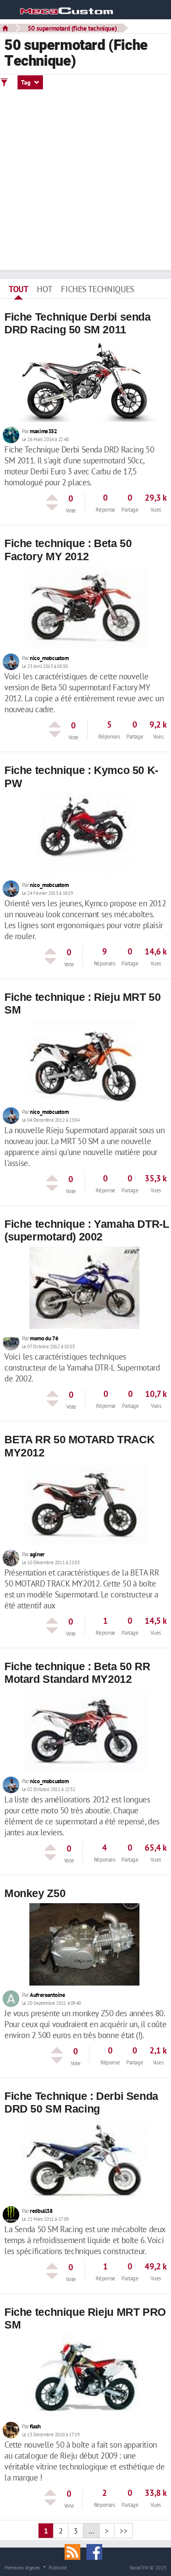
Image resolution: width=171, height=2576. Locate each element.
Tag (27, 82)
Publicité (58, 2567)
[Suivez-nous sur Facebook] (96, 2551)
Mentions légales (22, 2567)
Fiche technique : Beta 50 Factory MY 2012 (68, 549)
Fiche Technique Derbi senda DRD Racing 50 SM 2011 (78, 323)
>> (123, 2531)
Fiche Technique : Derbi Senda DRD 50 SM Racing (81, 2102)
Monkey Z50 (35, 1893)
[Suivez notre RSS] (75, 2551)
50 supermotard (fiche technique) (72, 28)
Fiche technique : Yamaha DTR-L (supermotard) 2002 (87, 1230)
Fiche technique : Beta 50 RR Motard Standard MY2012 (77, 1673)
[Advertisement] (85, 180)
